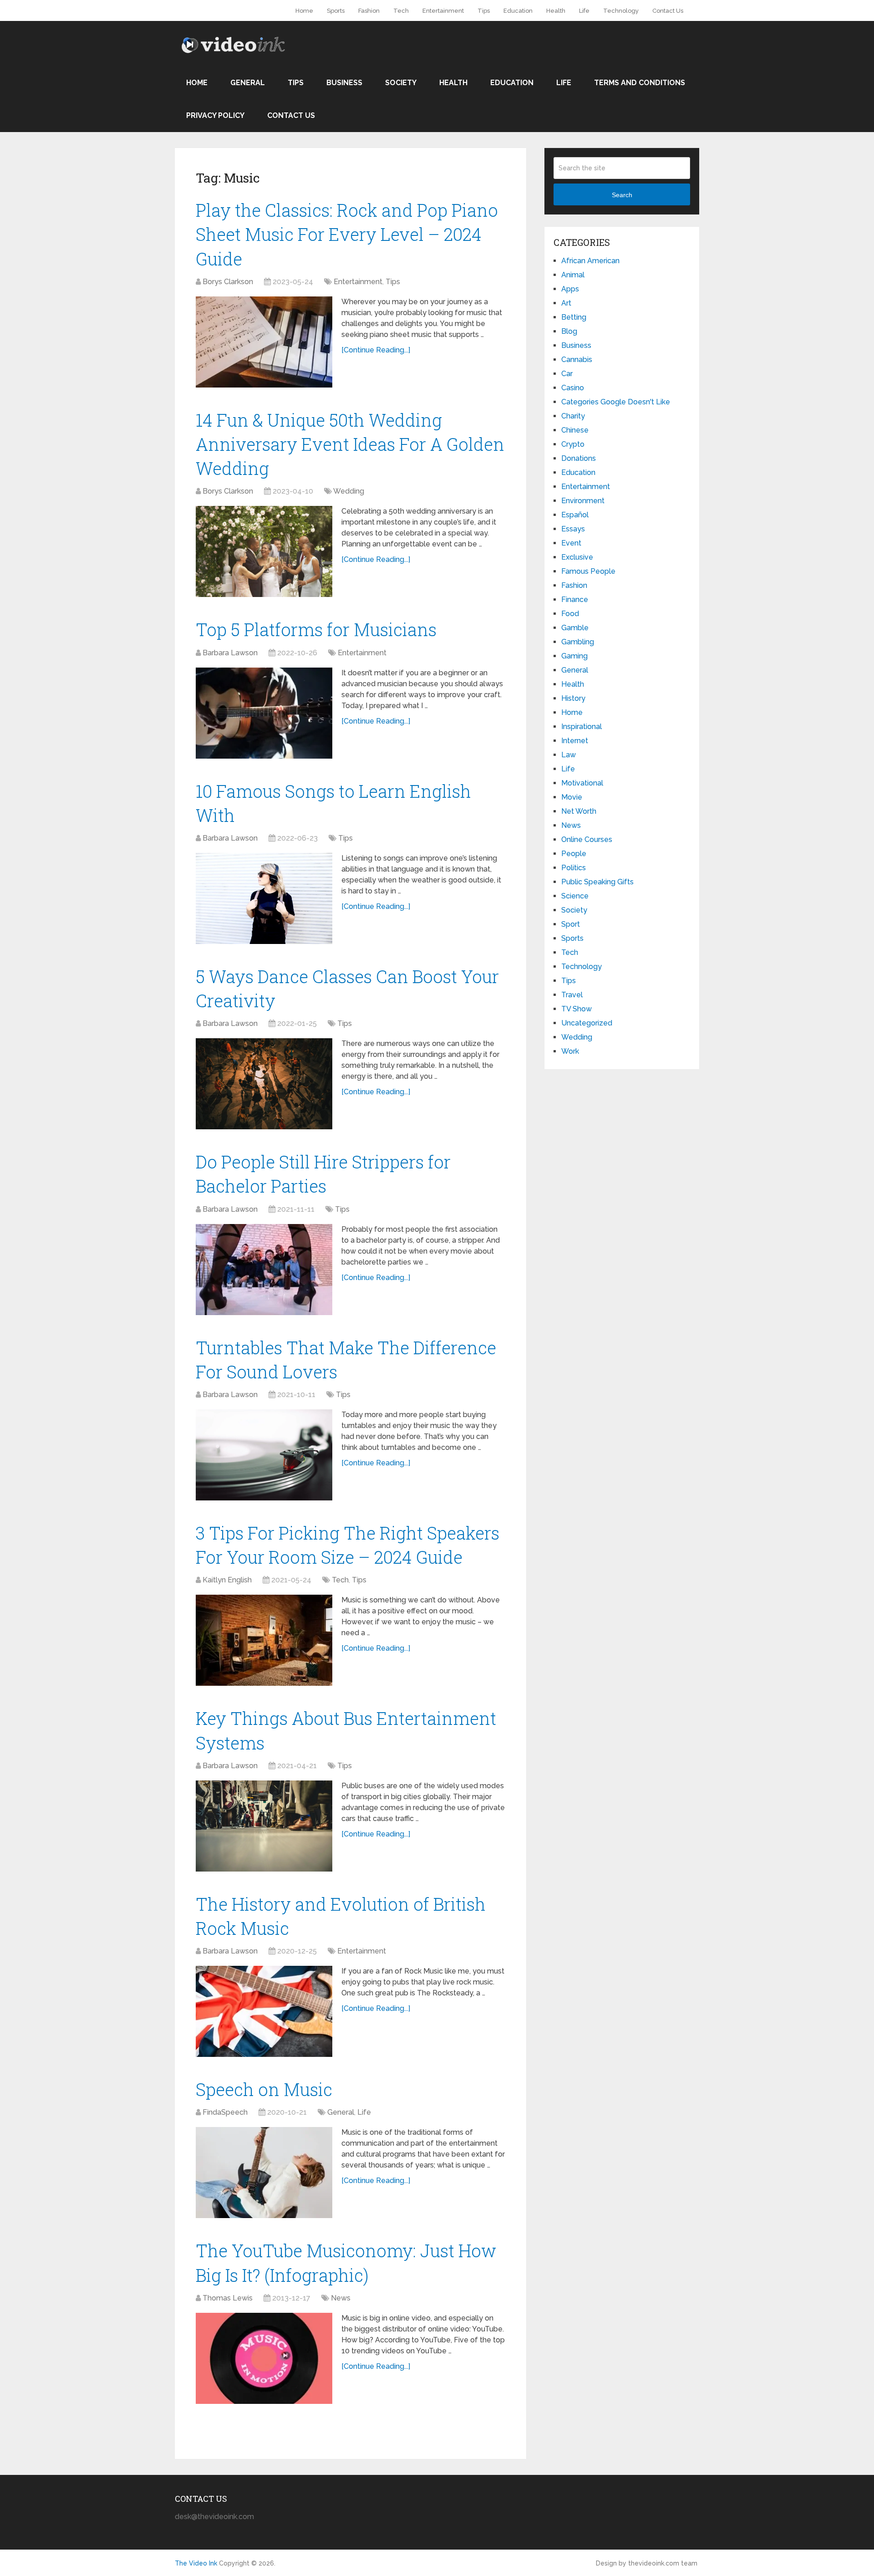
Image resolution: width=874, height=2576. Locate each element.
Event (571, 543)
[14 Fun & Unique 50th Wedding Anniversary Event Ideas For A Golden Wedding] (264, 551)
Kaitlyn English (227, 1580)
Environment (583, 501)
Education (518, 11)
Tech (401, 11)
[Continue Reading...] (376, 350)
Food (570, 614)
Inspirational (582, 727)
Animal (573, 275)
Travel (572, 995)
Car (567, 374)
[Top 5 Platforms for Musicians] (264, 713)
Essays (573, 529)
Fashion (369, 11)
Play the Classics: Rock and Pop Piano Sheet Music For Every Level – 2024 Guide (347, 234)
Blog (569, 331)
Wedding (349, 491)
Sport (571, 924)
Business (344, 83)
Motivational (582, 783)
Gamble (575, 628)
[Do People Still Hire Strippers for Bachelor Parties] (264, 1270)
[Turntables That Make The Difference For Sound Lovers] (264, 1455)
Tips (484, 11)
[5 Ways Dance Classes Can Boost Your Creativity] (264, 1084)
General (248, 83)
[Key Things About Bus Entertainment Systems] (264, 1826)
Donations (579, 458)
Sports (336, 11)
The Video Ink (196, 2563)
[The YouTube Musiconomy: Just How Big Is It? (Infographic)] (264, 2358)
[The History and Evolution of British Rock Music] (264, 2011)
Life (584, 11)
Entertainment (443, 11)
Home (304, 11)
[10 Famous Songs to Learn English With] (264, 898)
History (573, 698)
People (574, 854)
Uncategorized (587, 1023)
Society (401, 83)
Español (575, 515)
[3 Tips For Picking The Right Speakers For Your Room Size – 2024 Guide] (264, 1640)
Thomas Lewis (228, 2298)
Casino (573, 388)
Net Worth (579, 811)
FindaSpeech (225, 2112)
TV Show (577, 1009)
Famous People (588, 571)
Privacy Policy (215, 115)
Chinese (575, 430)
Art (566, 303)
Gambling (578, 642)
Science (575, 896)
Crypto (573, 444)
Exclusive (577, 557)
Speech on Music (264, 2089)
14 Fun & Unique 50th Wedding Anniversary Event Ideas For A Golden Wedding (350, 444)
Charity (573, 416)
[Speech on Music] (264, 2173)
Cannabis (577, 360)
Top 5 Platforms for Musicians (316, 629)
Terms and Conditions (640, 83)
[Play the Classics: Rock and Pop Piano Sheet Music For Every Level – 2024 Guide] (264, 342)
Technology (621, 11)
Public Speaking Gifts (597, 882)
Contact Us (668, 11)
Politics (574, 868)
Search (622, 195)
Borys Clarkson (228, 282)
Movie (572, 797)
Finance (575, 599)
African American (590, 261)
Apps (570, 289)
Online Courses (587, 839)
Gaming (574, 656)
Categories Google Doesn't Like (616, 402)
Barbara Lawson (230, 653)
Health (556, 11)
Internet (575, 741)
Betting (574, 317)
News (341, 2298)
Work (570, 1051)
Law (569, 755)
